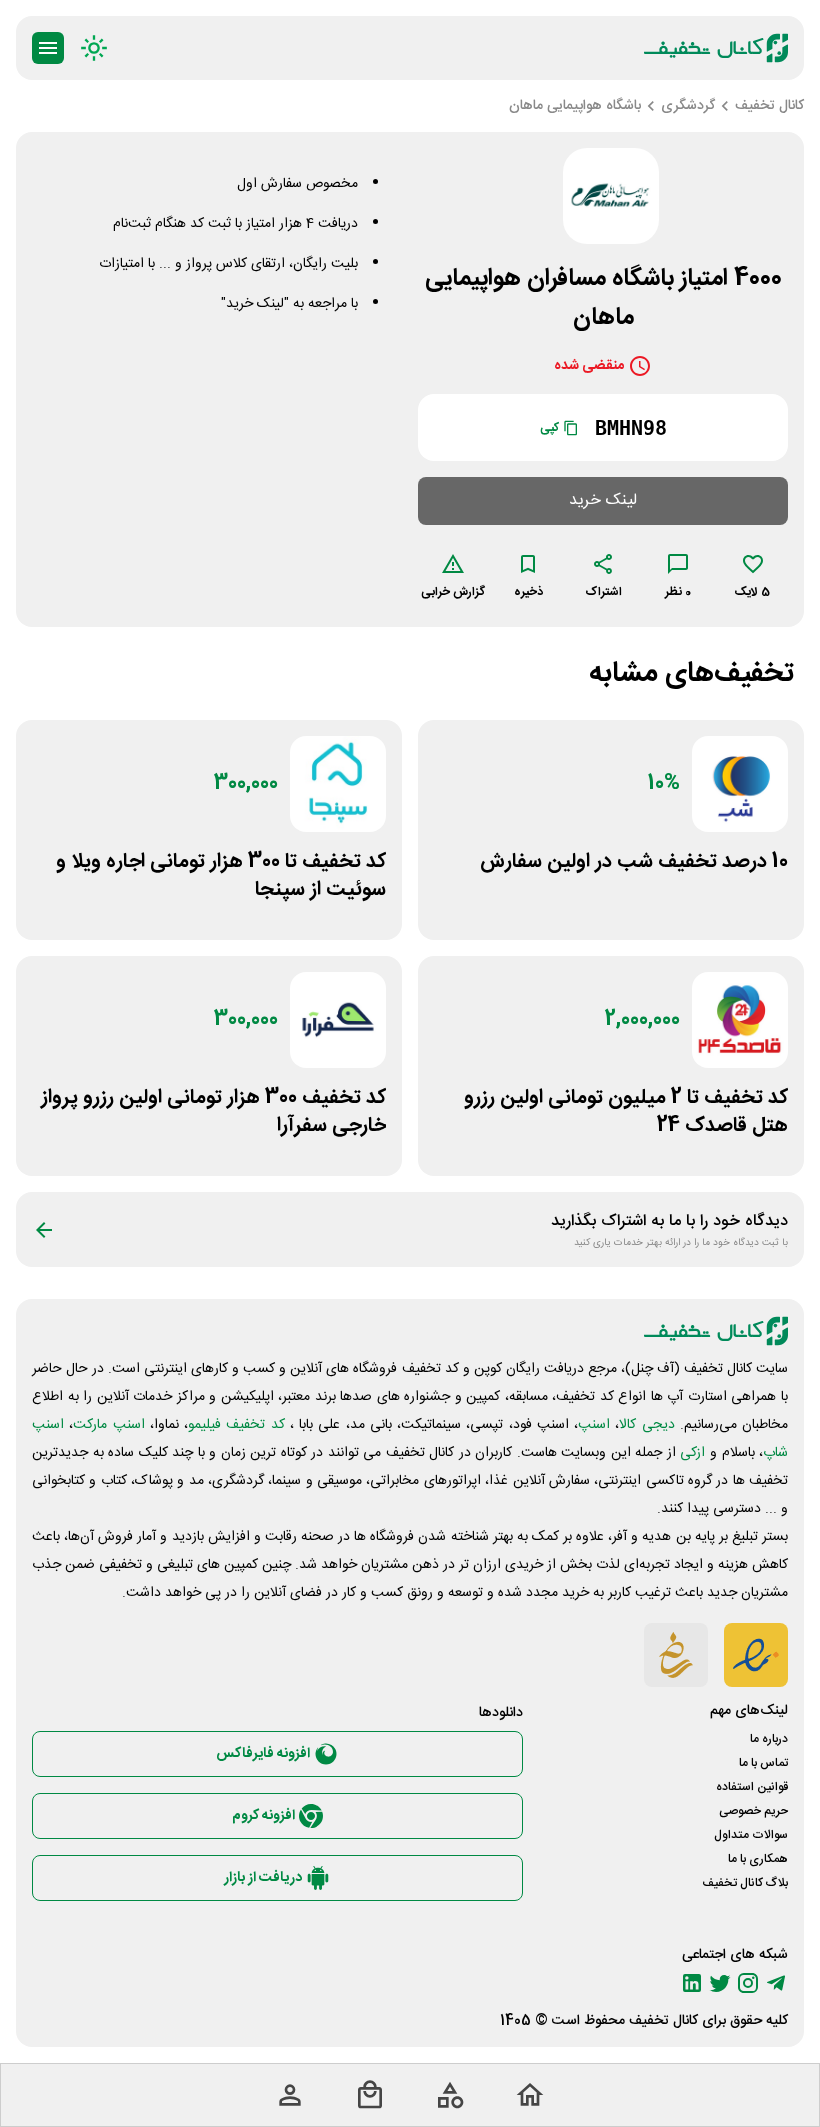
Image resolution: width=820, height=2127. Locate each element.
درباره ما (769, 1739)
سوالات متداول (751, 1835)
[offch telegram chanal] (776, 1983)
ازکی (692, 1453)
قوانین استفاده (752, 1787)
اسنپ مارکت (108, 1425)
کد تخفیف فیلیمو (236, 1425)
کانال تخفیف (663, 2021)
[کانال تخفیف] (716, 48)
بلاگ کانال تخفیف (745, 1883)
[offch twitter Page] (720, 1983)
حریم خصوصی (753, 1811)
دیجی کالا (646, 1425)
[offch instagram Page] (748, 1983)
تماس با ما (763, 1763)
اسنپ (594, 1425)
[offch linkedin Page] (692, 1983)
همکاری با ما (758, 1859)
